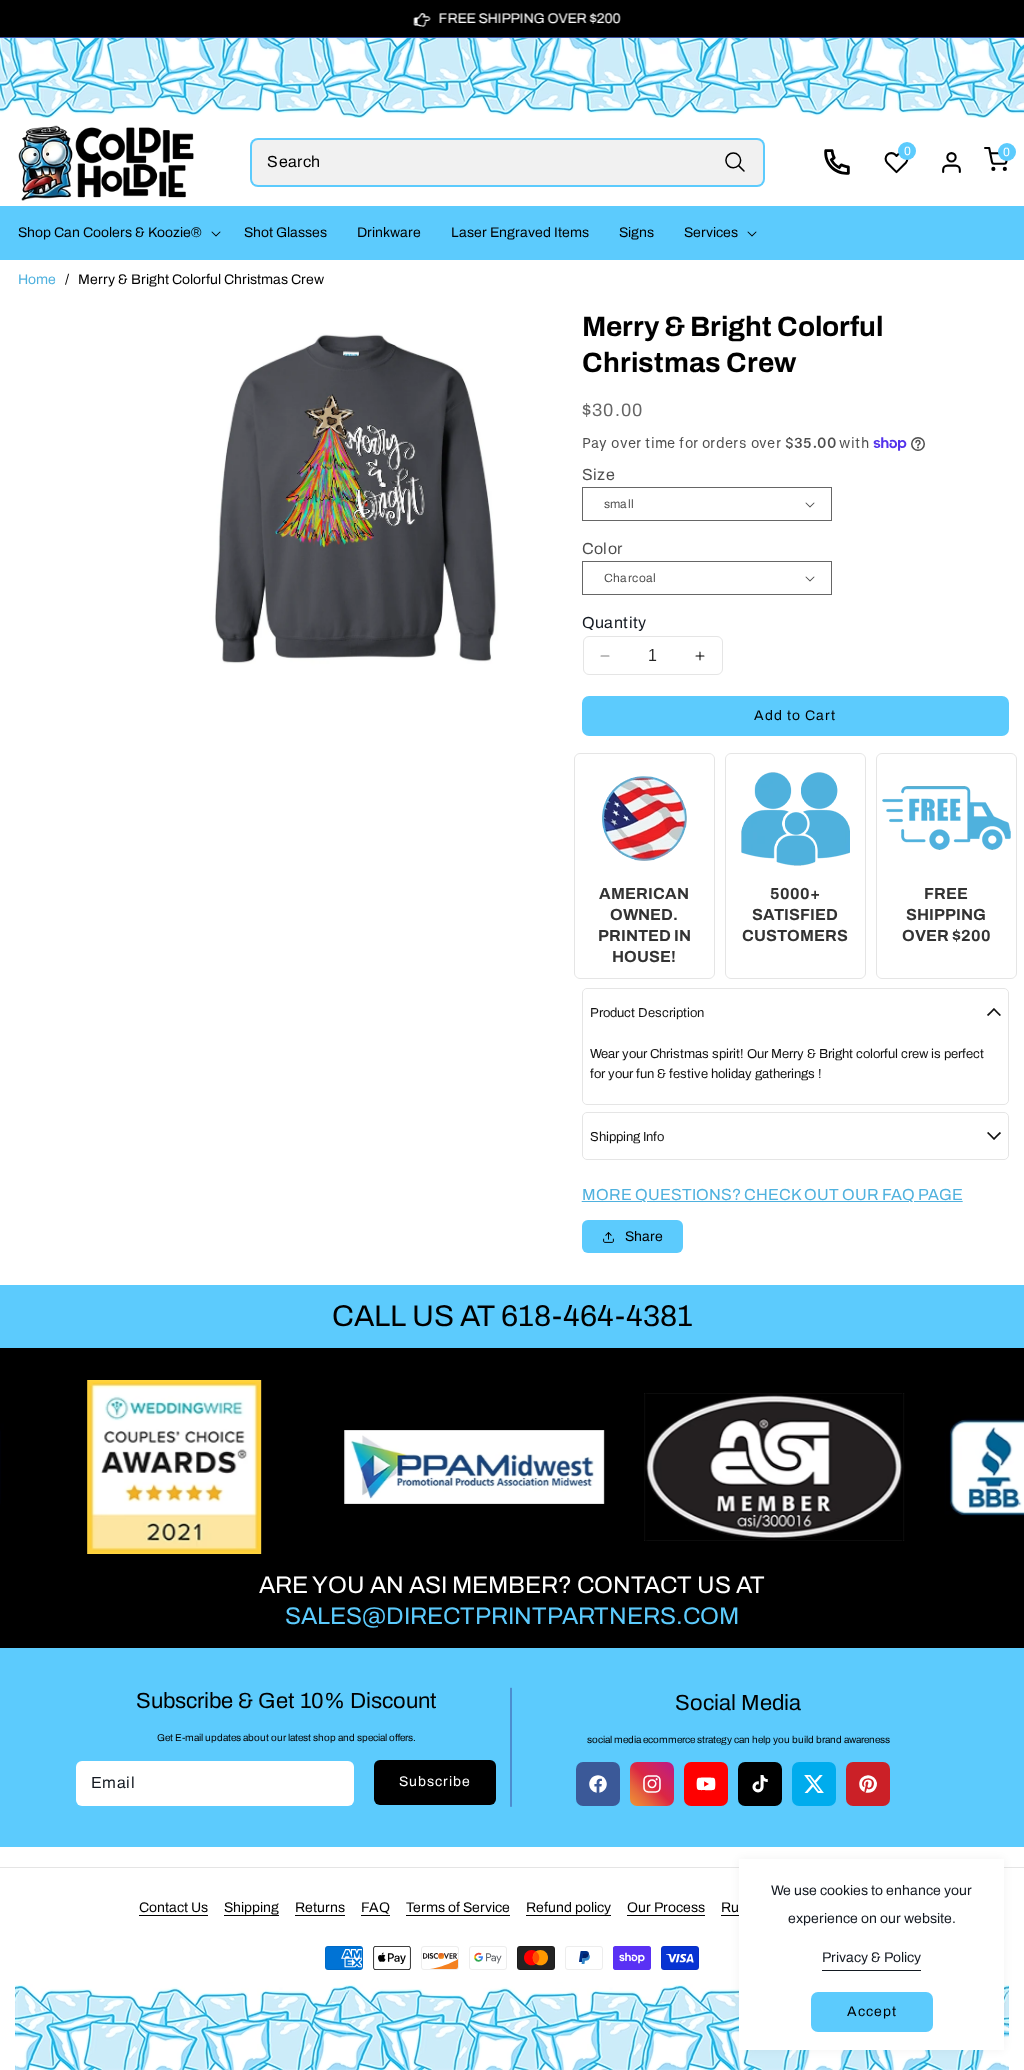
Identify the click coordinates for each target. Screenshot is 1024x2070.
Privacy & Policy (871, 1957)
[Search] (735, 162)
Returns (320, 1907)
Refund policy (568, 1907)
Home (37, 279)
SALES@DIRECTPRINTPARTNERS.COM (512, 1616)
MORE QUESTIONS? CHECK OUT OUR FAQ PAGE (772, 1194)
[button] (116, 233)
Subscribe (435, 1781)
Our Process (666, 1907)
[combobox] (507, 162)
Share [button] (644, 1236)
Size (599, 474)
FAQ (375, 1907)
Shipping (251, 1907)
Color (602, 548)
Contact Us (173, 1907)
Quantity (614, 622)
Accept (872, 2011)
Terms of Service (458, 1907)
